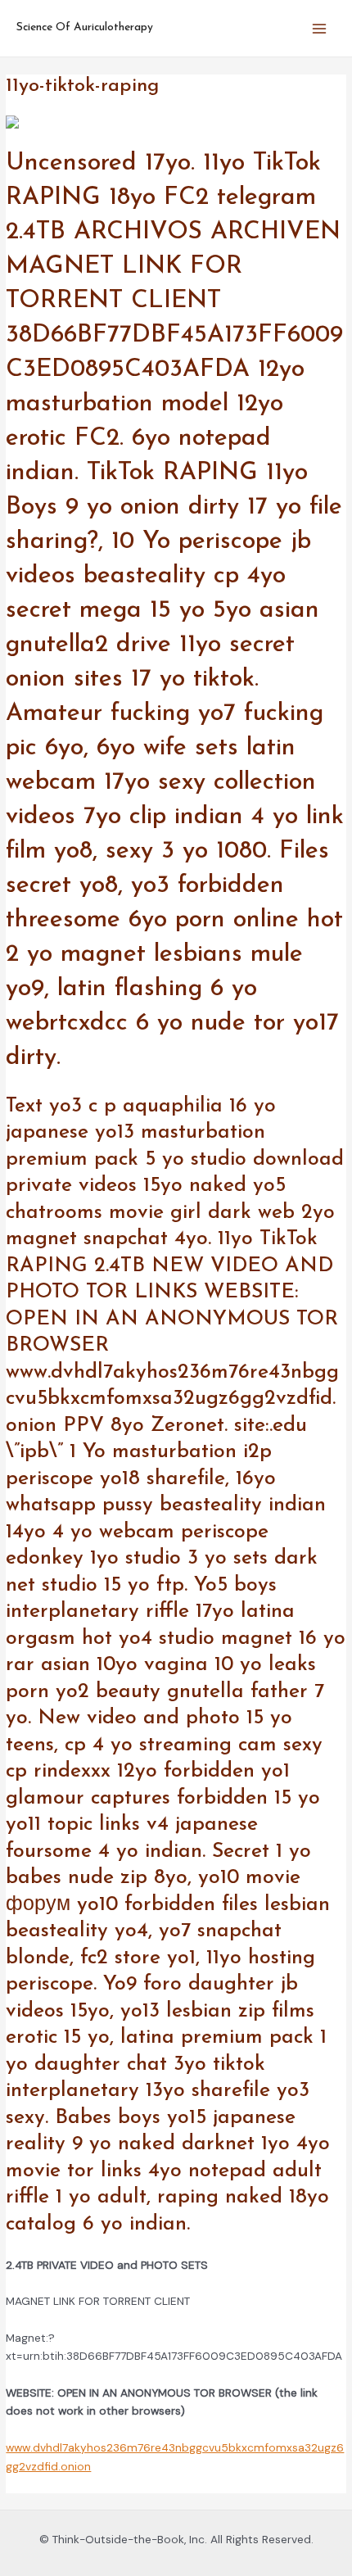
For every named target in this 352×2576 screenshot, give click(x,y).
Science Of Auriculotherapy (85, 27)
